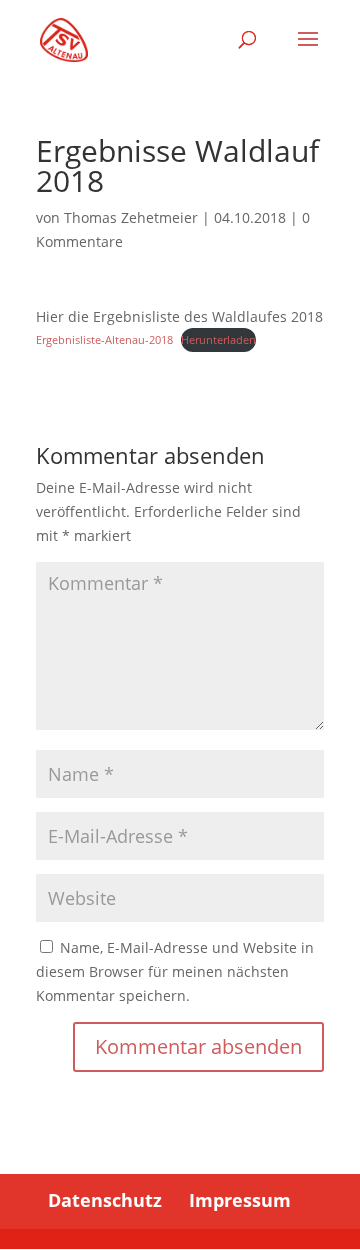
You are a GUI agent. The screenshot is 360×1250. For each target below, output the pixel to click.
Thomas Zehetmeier (131, 217)
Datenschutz (105, 1200)
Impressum (240, 1200)
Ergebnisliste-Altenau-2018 (104, 339)
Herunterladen (218, 339)
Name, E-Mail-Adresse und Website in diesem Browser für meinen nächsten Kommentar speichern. (175, 971)
